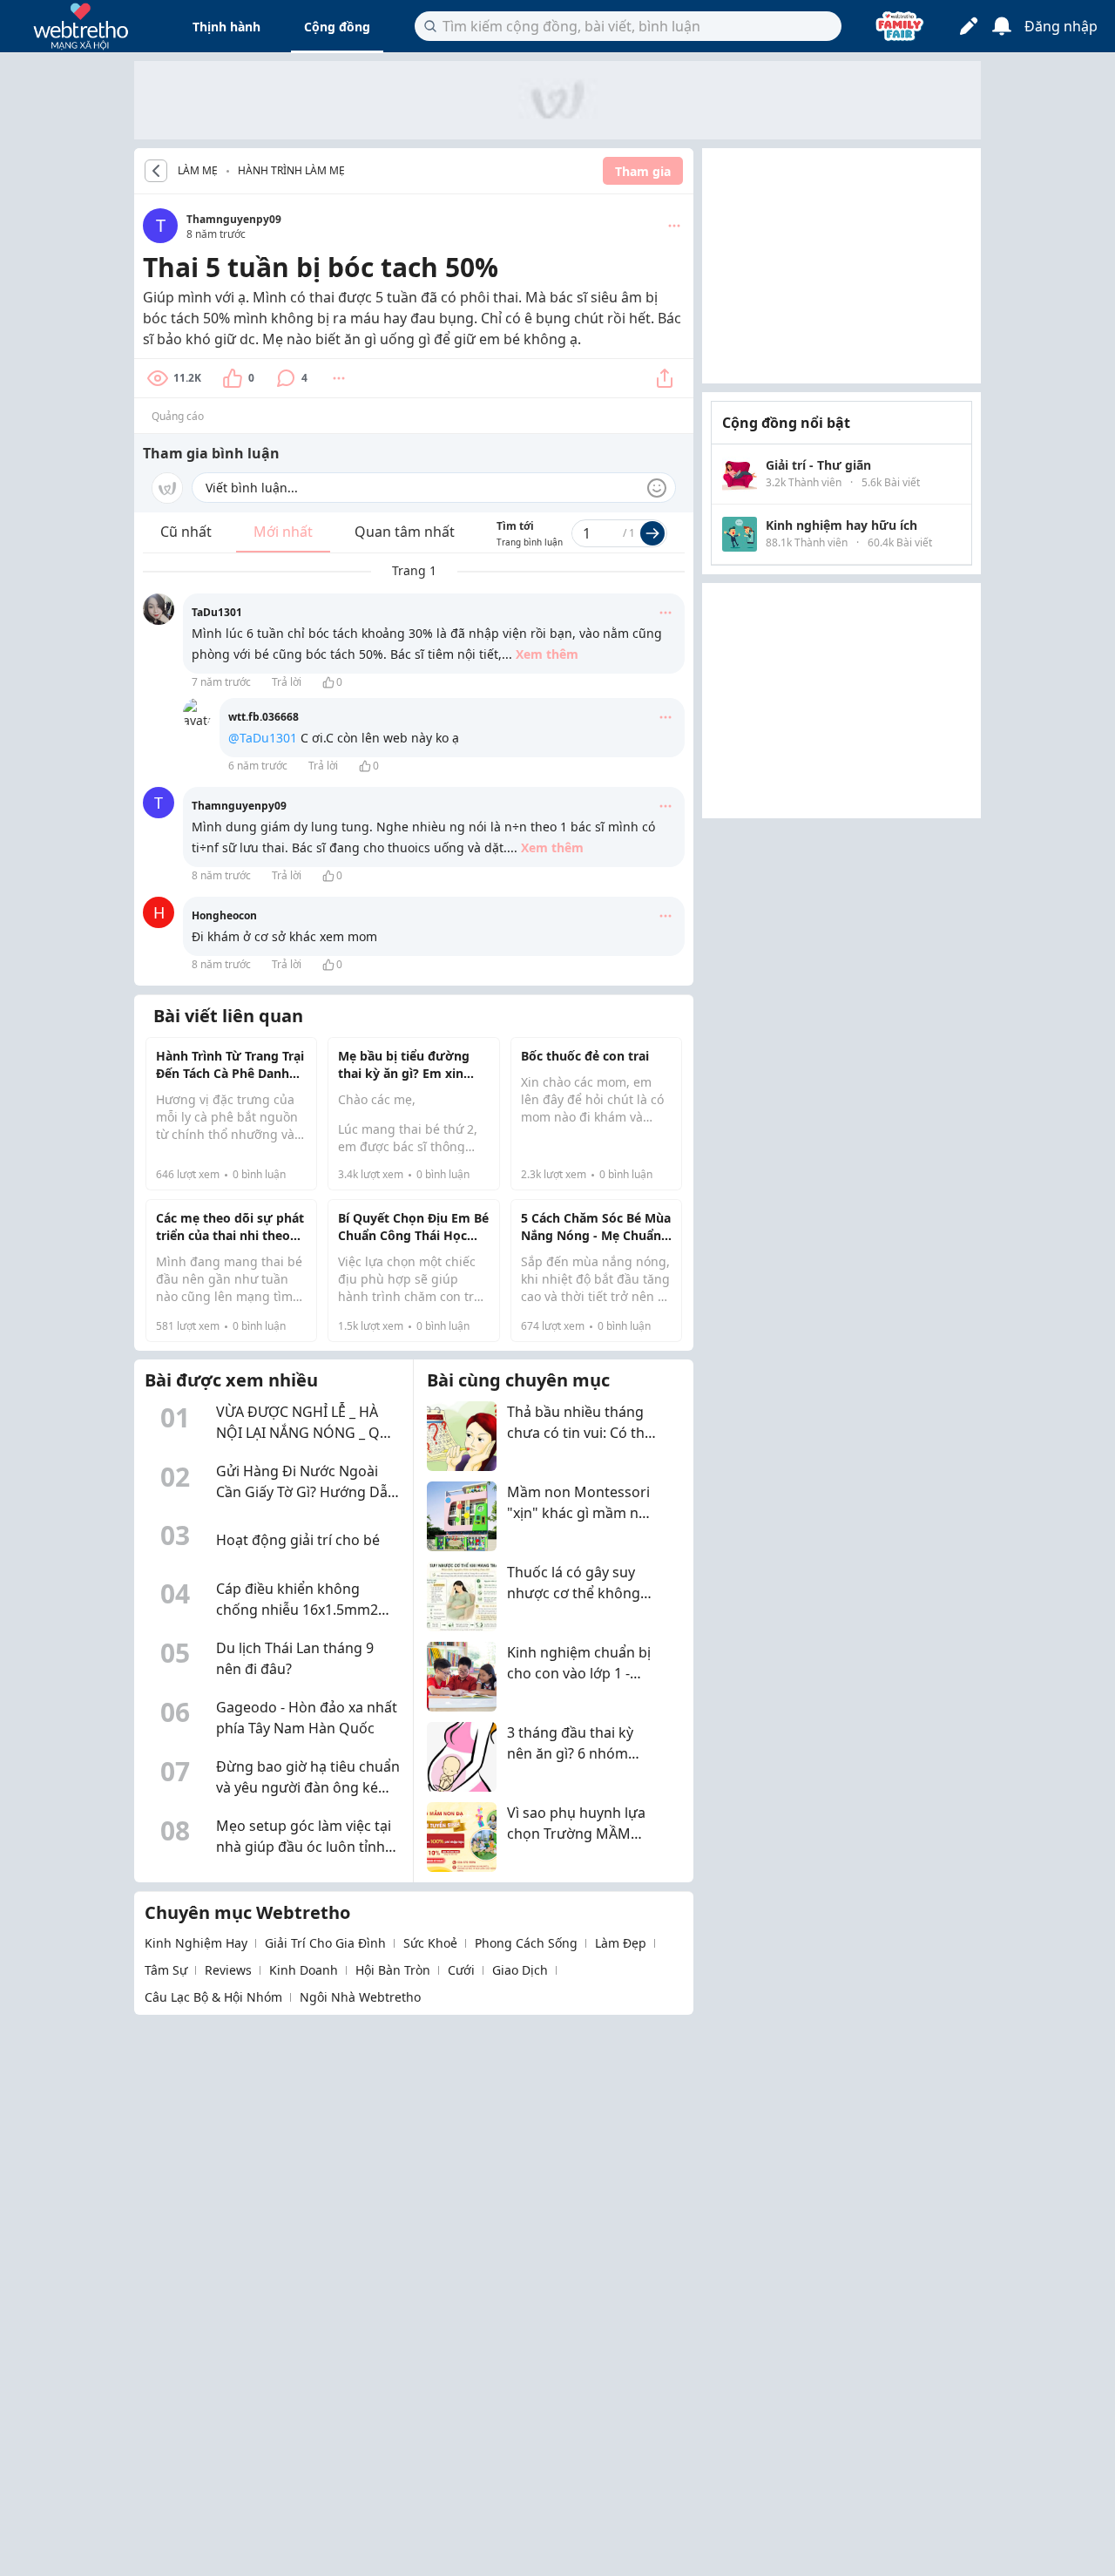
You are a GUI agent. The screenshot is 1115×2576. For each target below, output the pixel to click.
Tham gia (643, 171)
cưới (461, 1970)
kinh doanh (304, 1970)
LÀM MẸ (198, 171)
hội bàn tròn (393, 1970)
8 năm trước (221, 875)
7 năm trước (221, 682)
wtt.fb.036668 (264, 717)
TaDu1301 (217, 612)
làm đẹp (621, 1943)
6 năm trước (258, 766)
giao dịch (520, 1970)
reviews (228, 1970)
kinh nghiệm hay (196, 1943)
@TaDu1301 (263, 738)
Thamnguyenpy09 (234, 219)
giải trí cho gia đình (325, 1943)
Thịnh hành (226, 27)
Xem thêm (547, 654)
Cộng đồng (337, 27)
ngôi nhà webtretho (360, 1997)
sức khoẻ (430, 1943)
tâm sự (166, 1970)
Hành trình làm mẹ (291, 170)
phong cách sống (526, 1943)
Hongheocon (224, 915)
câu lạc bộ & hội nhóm (213, 1997)
